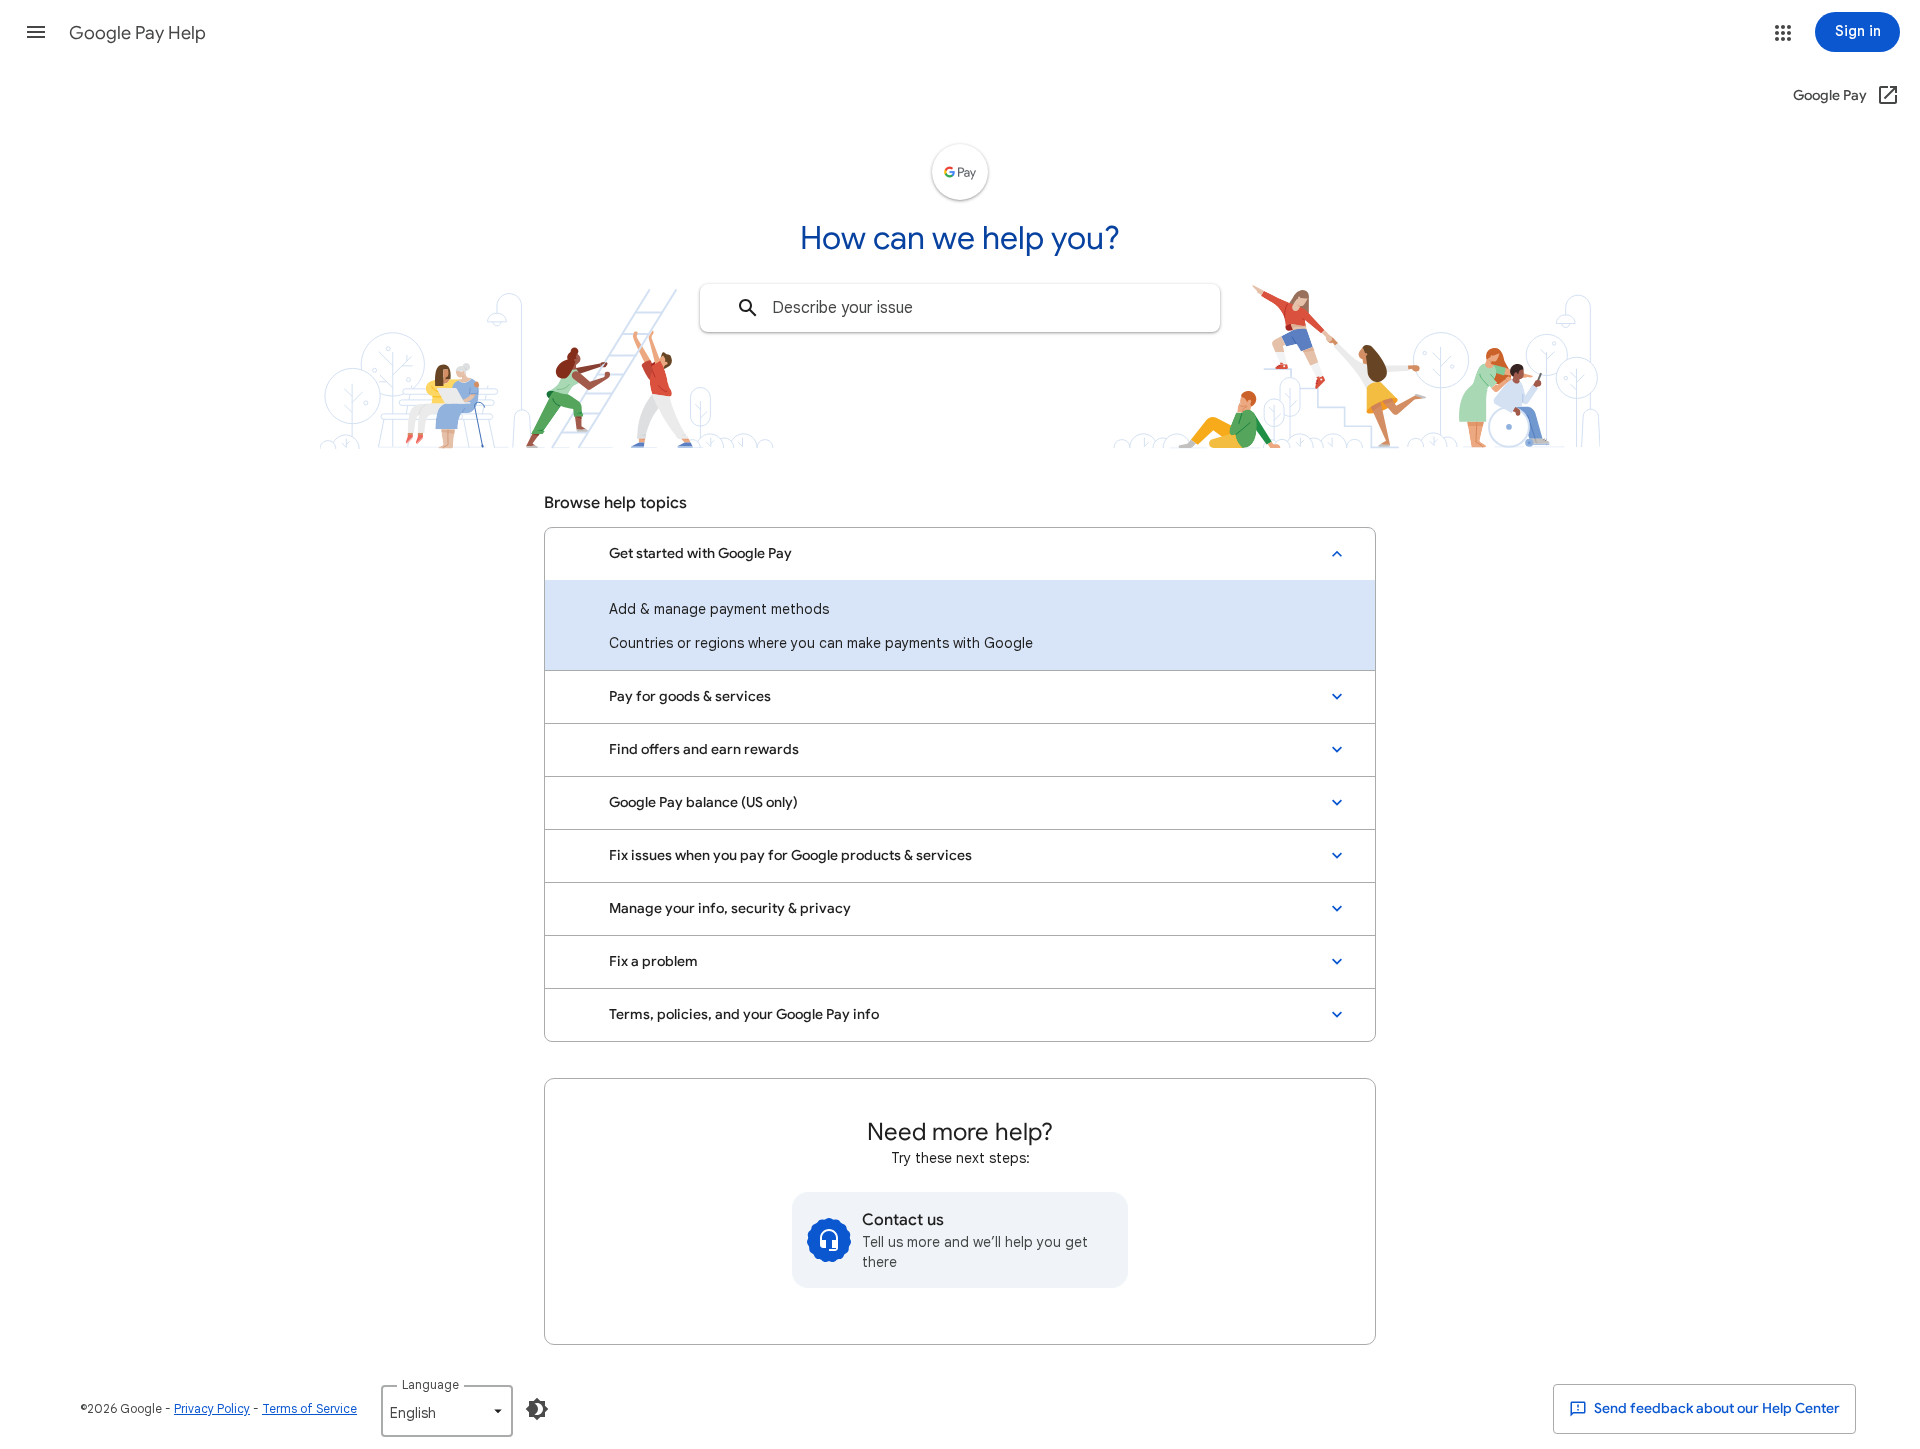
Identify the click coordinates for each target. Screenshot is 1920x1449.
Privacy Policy (212, 1408)
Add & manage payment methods (719, 609)
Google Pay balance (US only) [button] (703, 802)
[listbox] (447, 1411)
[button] (36, 32)
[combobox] (960, 308)
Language (430, 1384)
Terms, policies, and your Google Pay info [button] (744, 1014)
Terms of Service (309, 1408)
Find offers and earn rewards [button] (704, 749)
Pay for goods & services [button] (690, 696)
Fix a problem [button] (653, 961)
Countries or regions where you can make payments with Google (821, 643)
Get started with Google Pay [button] (700, 553)
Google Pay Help (137, 33)
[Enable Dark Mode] (537, 1409)
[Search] (748, 308)
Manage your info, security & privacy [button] (730, 908)
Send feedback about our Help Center (1715, 1408)
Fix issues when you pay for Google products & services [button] (790, 855)
